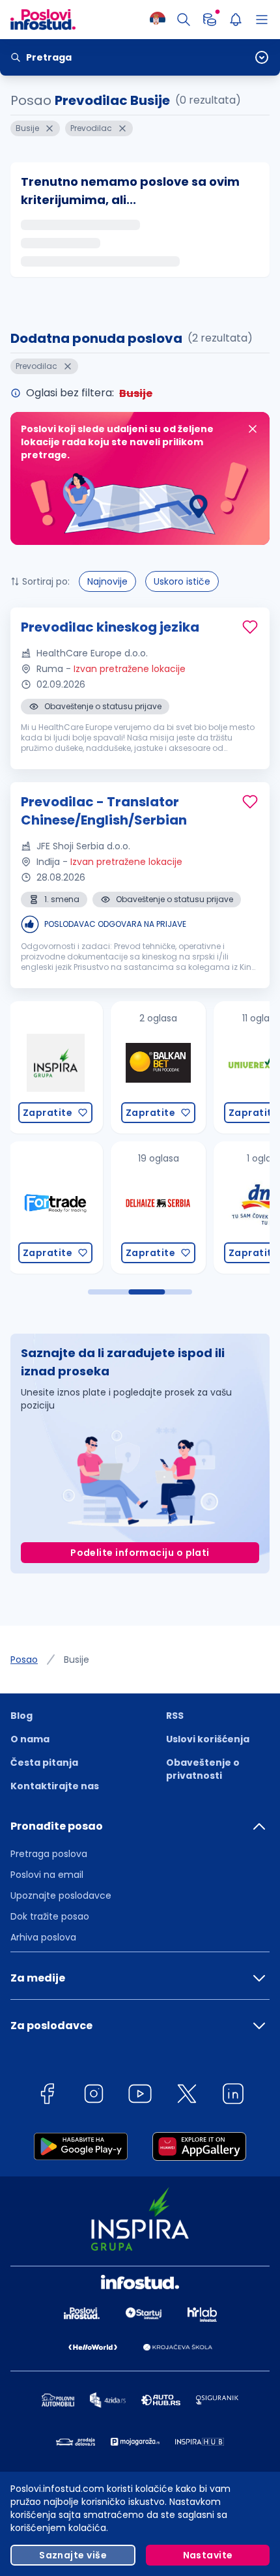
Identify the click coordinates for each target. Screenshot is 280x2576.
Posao (24, 1660)
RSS (175, 1716)
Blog (21, 1716)
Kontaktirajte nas (55, 1786)
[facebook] (47, 2096)
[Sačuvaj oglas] (250, 627)
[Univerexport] (159, 1067)
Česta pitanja (44, 1763)
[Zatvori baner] (253, 429)
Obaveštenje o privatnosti (203, 1769)
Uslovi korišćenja (208, 1739)
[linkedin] (233, 2096)
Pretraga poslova (49, 1854)
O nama (30, 1739)
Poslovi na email (47, 1875)
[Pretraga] (184, 20)
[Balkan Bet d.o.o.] (56, 1067)
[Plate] (210, 20)
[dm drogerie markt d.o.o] (159, 1207)
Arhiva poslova (43, 1937)
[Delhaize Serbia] (56, 1207)
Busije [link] (77, 1660)
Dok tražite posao (50, 1916)
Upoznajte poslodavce (61, 1895)
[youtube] (140, 2096)
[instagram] (94, 2096)
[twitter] (187, 2096)
